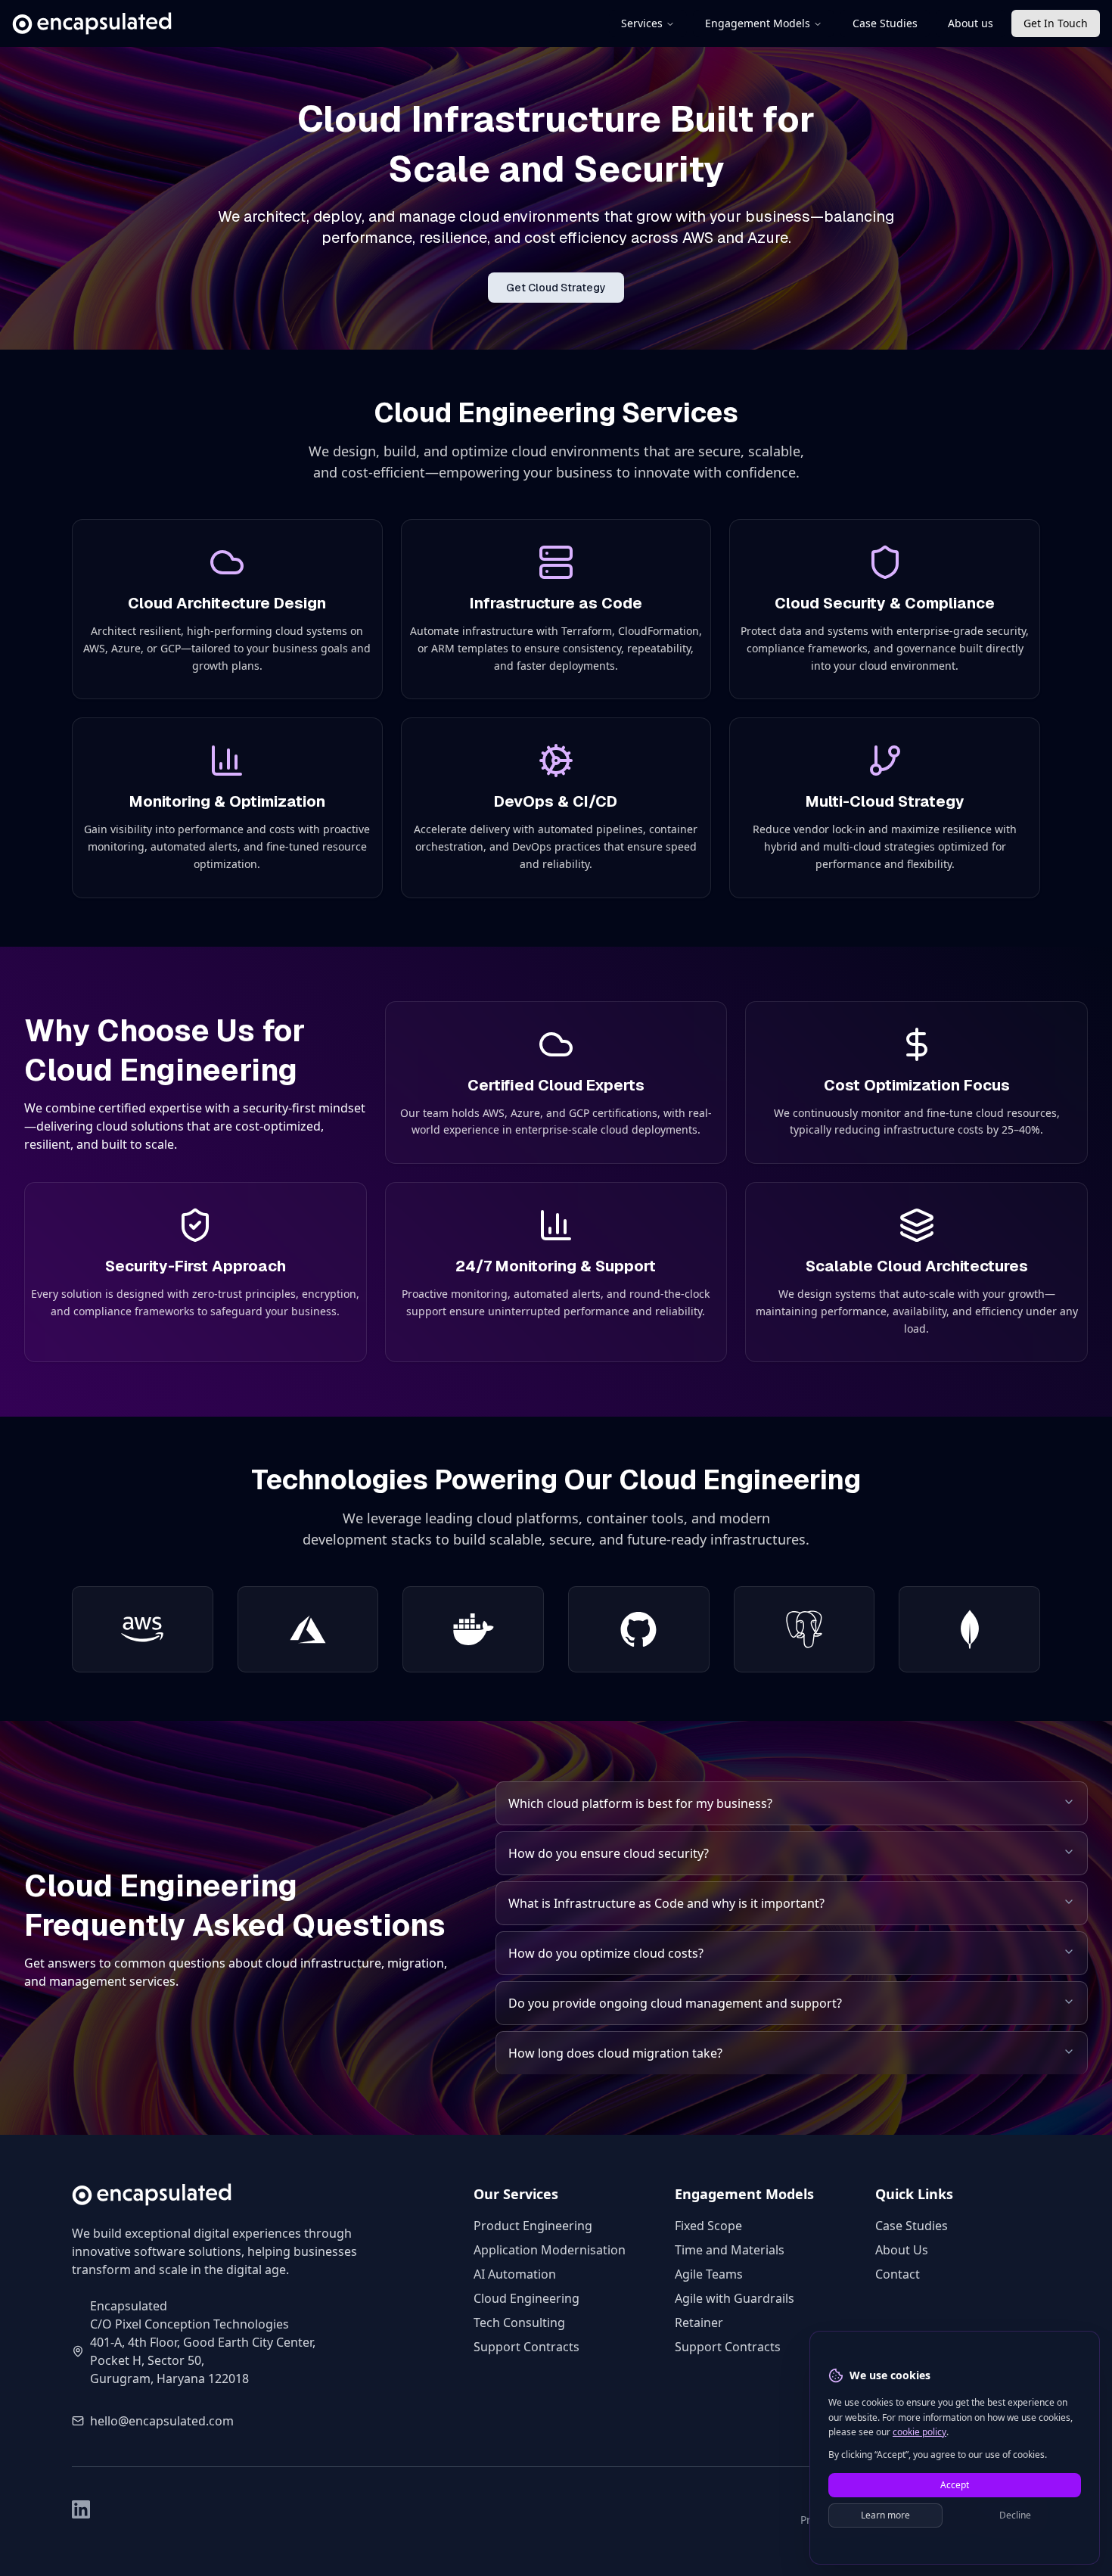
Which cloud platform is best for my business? (640, 1803)
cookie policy (919, 2432)
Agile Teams (709, 2274)
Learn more (885, 2514)
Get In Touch (1056, 23)
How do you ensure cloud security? (609, 1853)
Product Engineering (533, 2226)
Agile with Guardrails (735, 2298)
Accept (955, 2484)
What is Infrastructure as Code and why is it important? (666, 1903)
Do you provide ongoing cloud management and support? (675, 2003)
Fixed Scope (708, 2226)
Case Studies (885, 23)
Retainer (699, 2322)
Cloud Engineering (526, 2298)
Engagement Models (758, 23)
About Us (902, 2250)
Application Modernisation (550, 2250)
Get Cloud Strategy (556, 288)
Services (642, 23)
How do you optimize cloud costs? (606, 1953)
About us (971, 23)
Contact (898, 2274)
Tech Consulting (519, 2322)
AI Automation (515, 2274)
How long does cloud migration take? (615, 2053)
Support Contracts (526, 2347)
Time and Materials (730, 2250)
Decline (1015, 2514)
